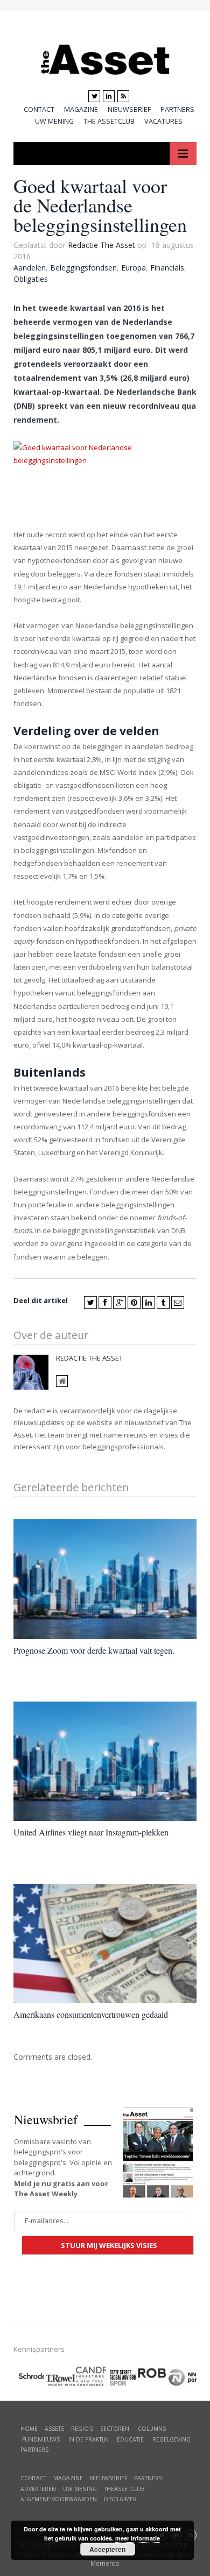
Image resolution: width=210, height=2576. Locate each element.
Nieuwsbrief (129, 109)
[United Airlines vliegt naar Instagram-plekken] (105, 1761)
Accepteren (107, 2549)
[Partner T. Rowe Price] (59, 2376)
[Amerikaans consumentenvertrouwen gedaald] (105, 1944)
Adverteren (38, 2489)
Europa (134, 268)
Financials (167, 268)
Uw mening (54, 121)
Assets (54, 2429)
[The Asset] (105, 57)
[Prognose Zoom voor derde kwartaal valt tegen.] (105, 1579)
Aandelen (30, 268)
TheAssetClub (124, 2489)
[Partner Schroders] (29, 2378)
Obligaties (31, 279)
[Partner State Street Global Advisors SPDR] (121, 2378)
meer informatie (138, 2538)
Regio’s (82, 2429)
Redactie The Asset (101, 245)
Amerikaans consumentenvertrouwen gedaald (91, 2014)
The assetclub (109, 121)
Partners (177, 109)
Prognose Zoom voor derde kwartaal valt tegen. (94, 1650)
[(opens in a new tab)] (90, 2375)
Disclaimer (120, 2499)
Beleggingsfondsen (83, 268)
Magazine (81, 109)
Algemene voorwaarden (59, 2499)
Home (29, 2429)
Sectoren (115, 2429)
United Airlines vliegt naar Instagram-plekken (91, 1832)
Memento (105, 2563)
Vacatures (163, 121)
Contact (39, 109)
